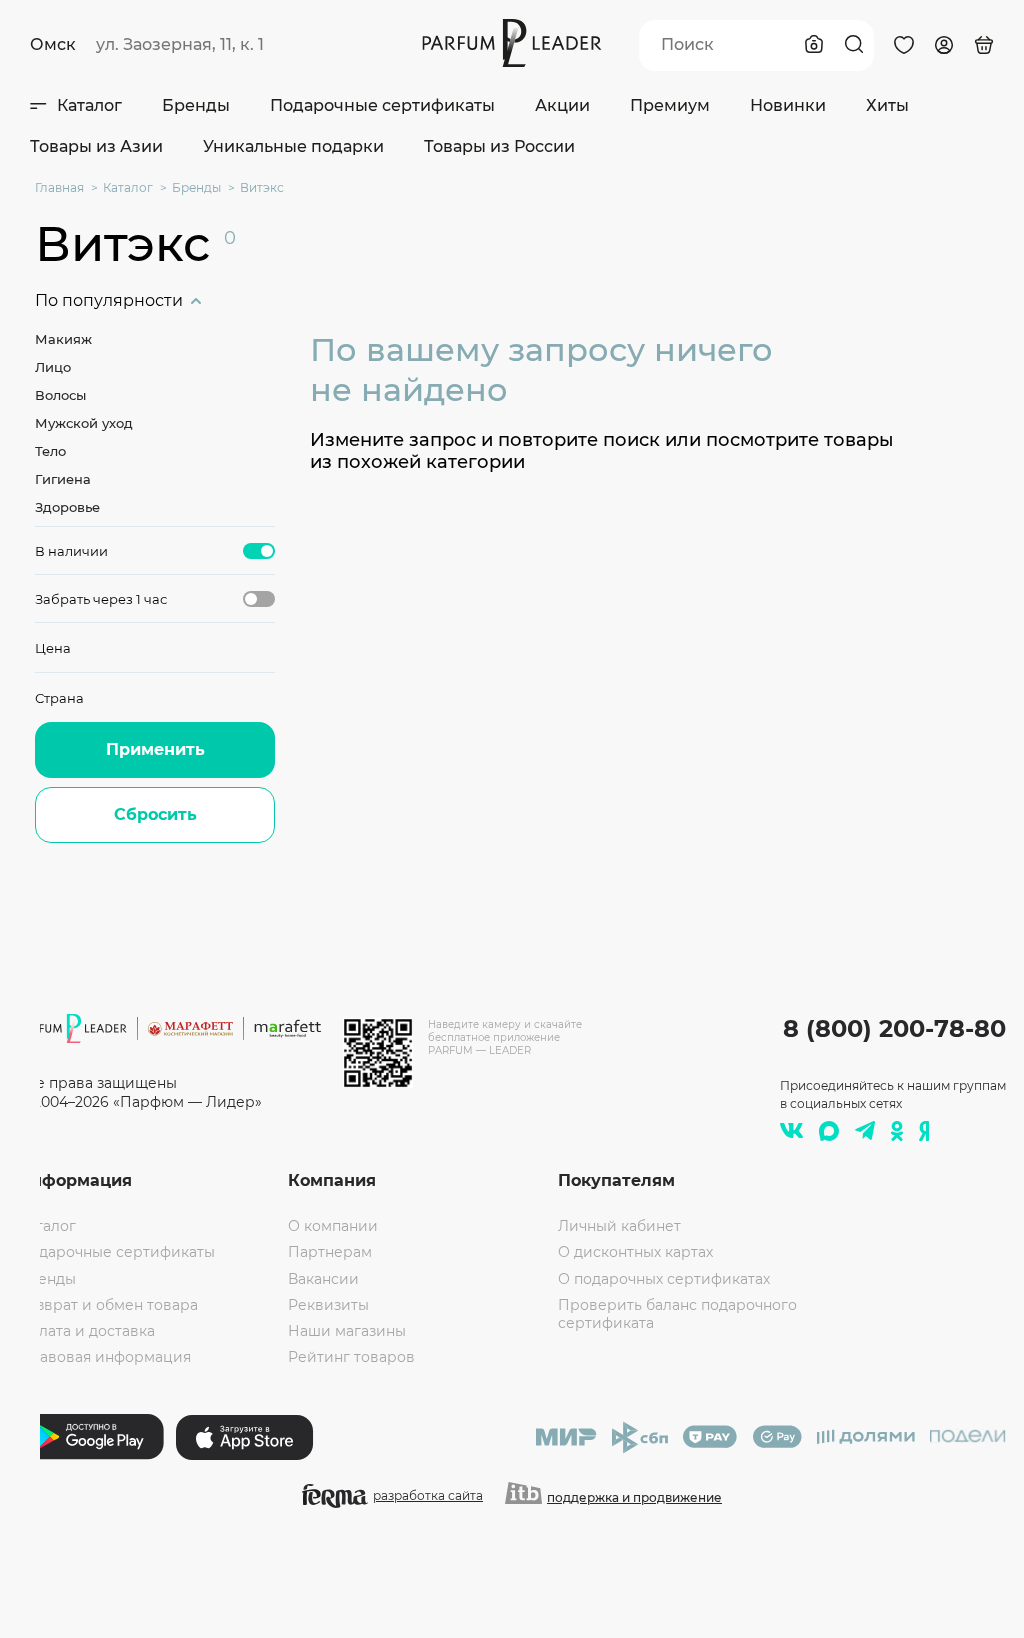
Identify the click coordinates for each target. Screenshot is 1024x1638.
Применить (155, 749)
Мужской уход (84, 423)
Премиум (670, 105)
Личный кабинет (619, 1226)
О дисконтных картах (635, 1252)
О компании (333, 1226)
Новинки (788, 105)
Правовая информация (104, 1357)
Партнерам (330, 1252)
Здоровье (67, 507)
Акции (562, 105)
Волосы (60, 395)
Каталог (89, 105)
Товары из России (499, 146)
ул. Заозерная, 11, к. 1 (180, 44)
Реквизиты (328, 1305)
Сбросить (155, 814)
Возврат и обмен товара (108, 1305)
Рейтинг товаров (351, 1357)
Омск (53, 44)
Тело (50, 451)
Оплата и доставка (86, 1331)
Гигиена (63, 479)
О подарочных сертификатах (664, 1279)
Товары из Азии (96, 146)
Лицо (53, 367)
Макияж (63, 339)
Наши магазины (347, 1331)
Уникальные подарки (293, 146)
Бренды (196, 105)
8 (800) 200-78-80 (894, 1028)
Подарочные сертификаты (382, 105)
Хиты (887, 105)
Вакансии (323, 1279)
